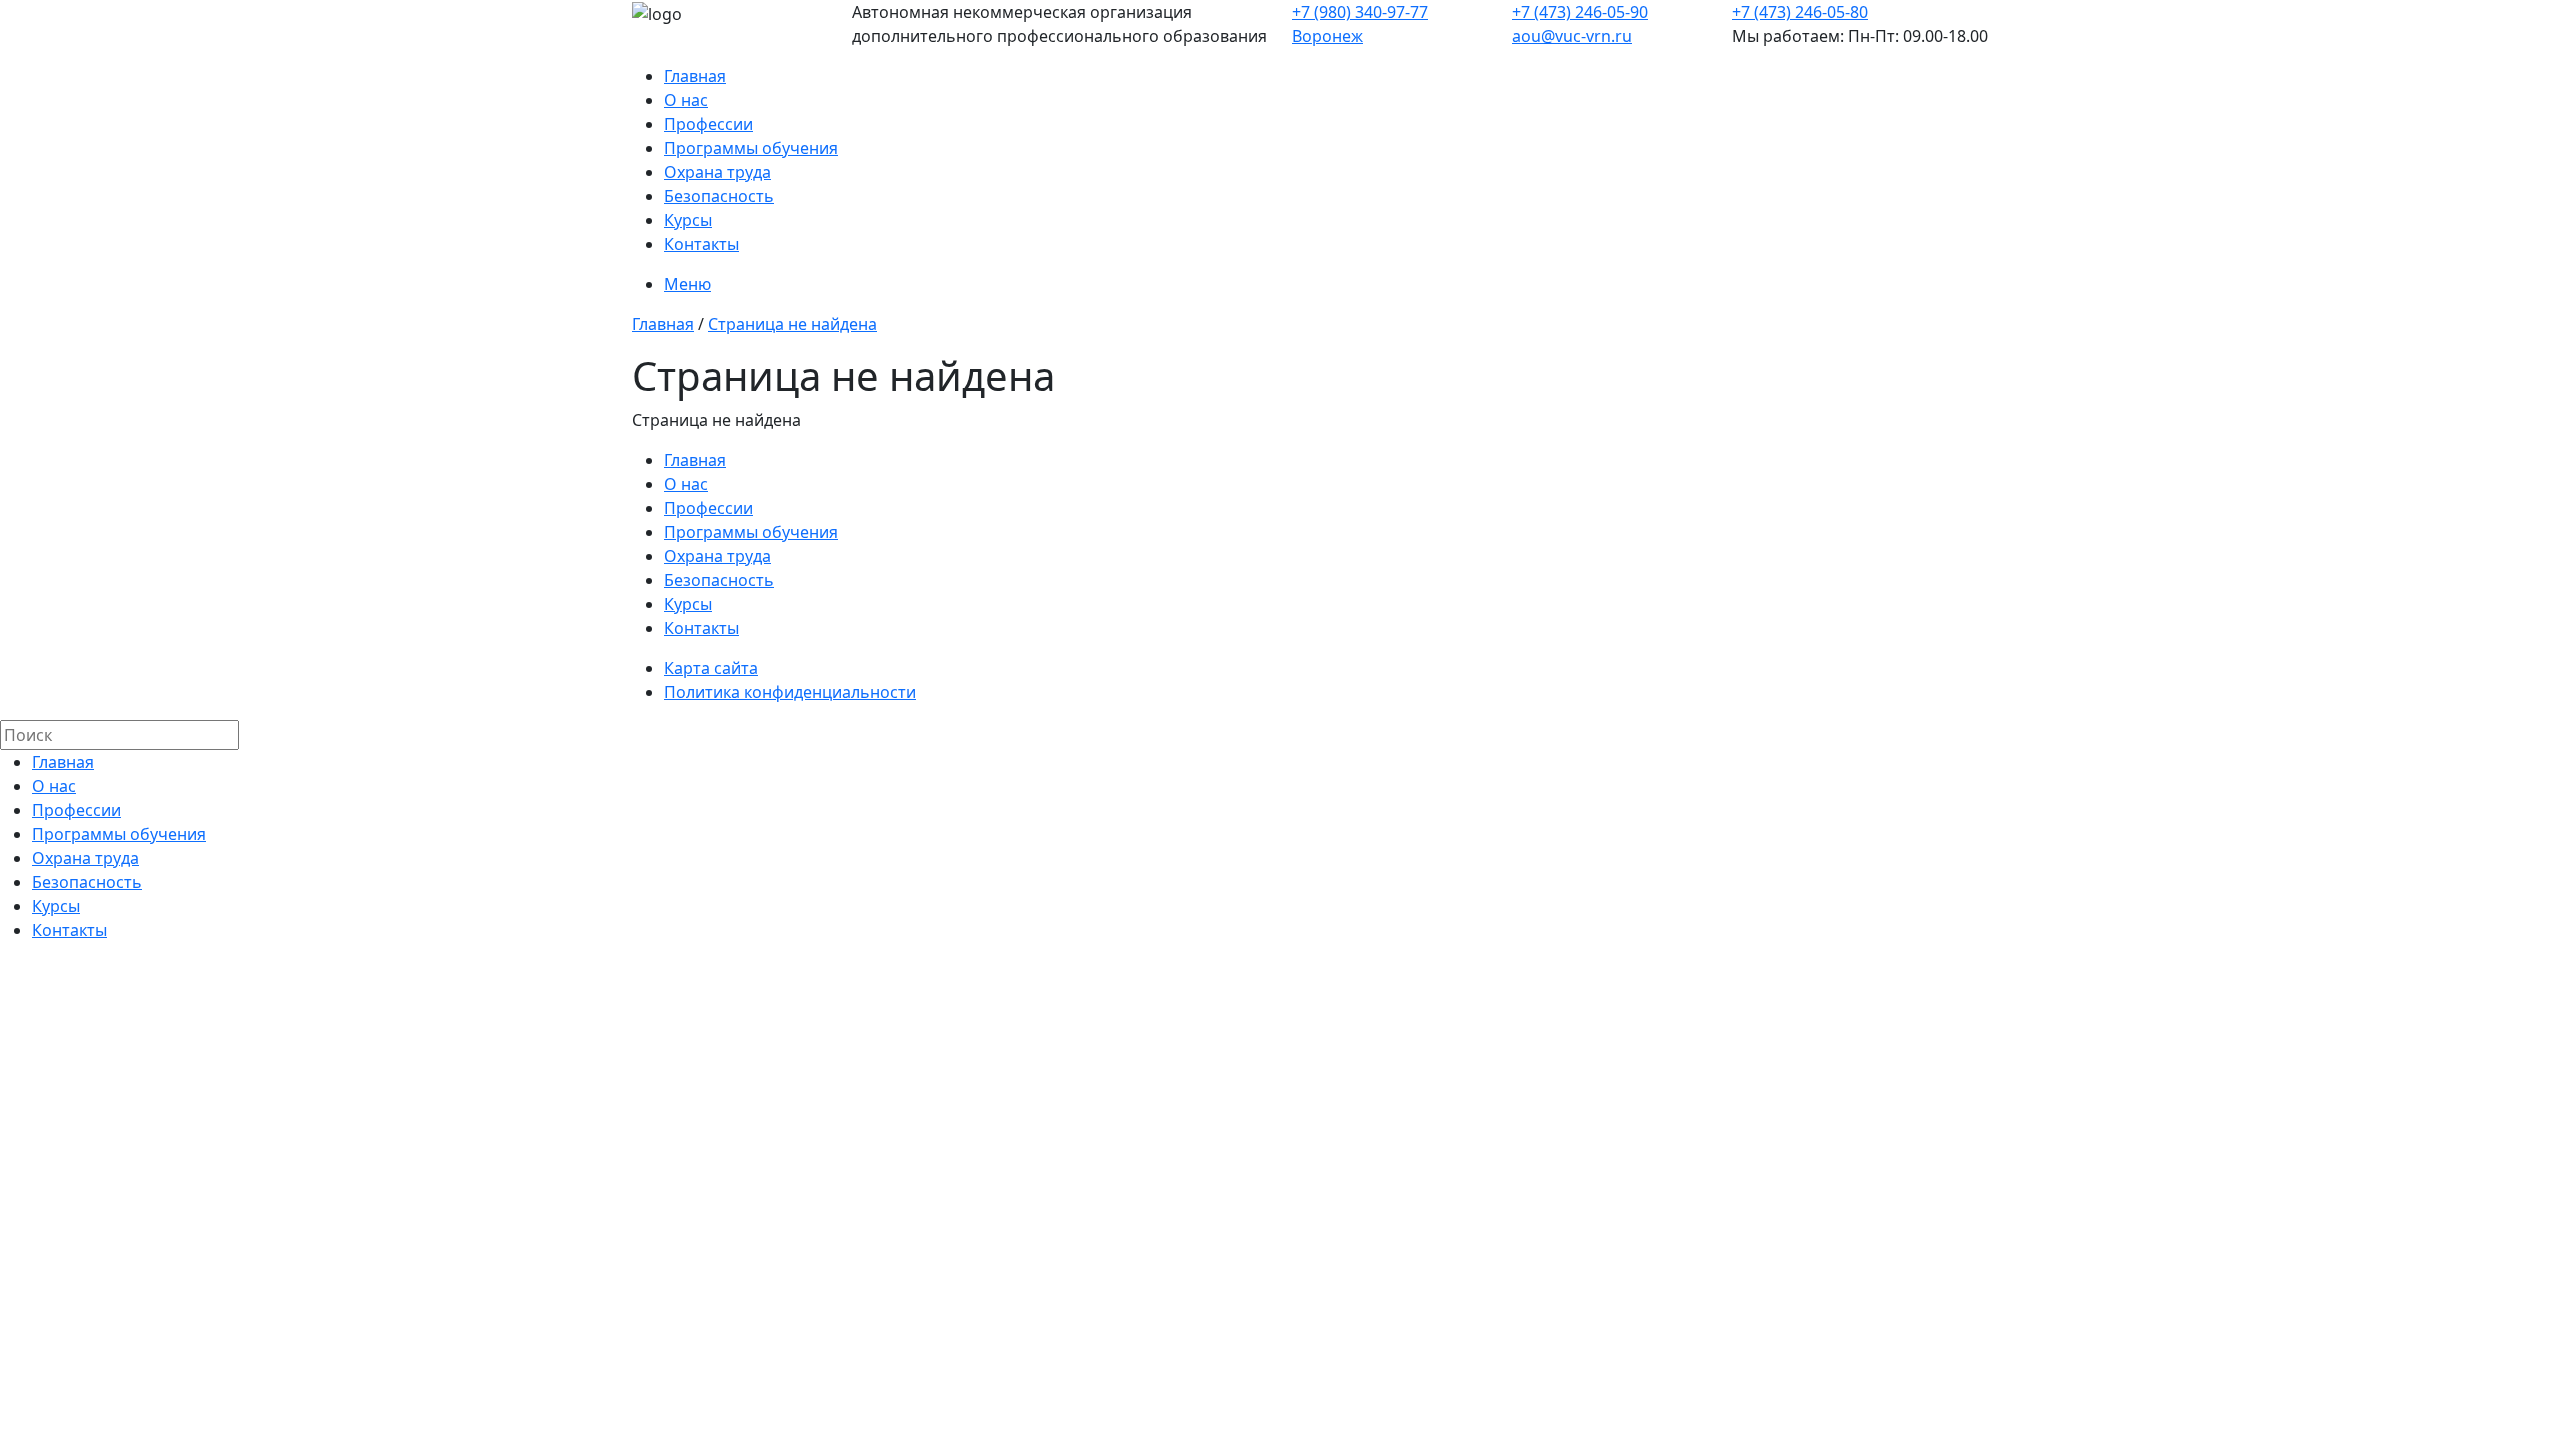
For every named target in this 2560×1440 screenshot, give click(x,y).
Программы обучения (751, 148)
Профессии (708, 124)
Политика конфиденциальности (790, 692)
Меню (687, 284)
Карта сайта (711, 668)
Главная (695, 76)
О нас (686, 100)
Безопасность (719, 196)
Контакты (701, 244)
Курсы (688, 220)
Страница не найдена (792, 324)
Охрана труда (717, 172)
